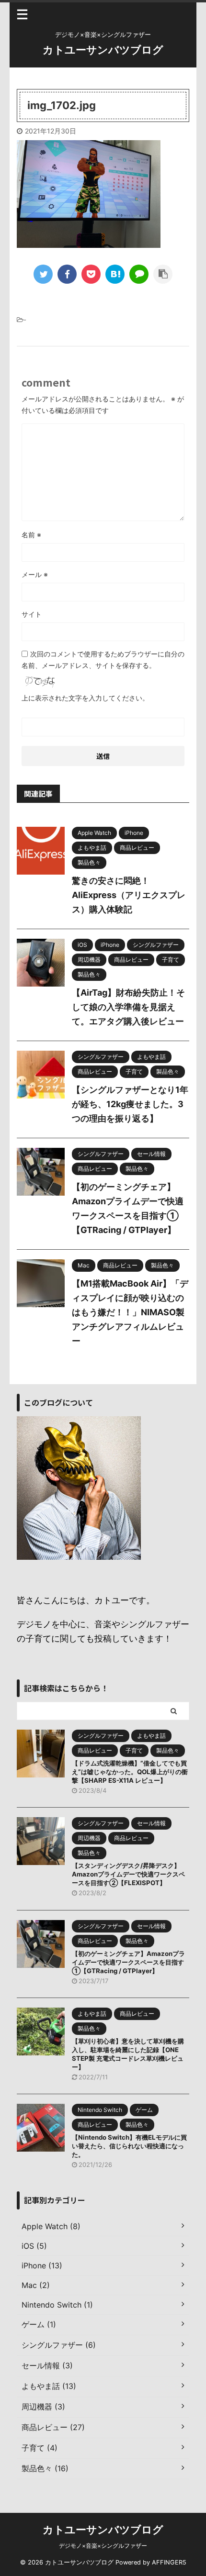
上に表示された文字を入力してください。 (85, 698)
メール (35, 574)
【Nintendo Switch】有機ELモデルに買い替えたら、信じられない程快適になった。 (129, 2146)
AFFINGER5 (169, 2562)
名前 (31, 535)
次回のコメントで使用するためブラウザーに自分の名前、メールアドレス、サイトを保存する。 (103, 660)
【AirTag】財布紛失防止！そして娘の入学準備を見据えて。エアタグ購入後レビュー (128, 1007)
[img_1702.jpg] (115, 274)
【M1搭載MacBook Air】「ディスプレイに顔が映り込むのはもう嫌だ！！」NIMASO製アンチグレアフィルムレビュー (130, 1312)
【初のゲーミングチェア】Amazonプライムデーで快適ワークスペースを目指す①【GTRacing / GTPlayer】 (128, 1962)
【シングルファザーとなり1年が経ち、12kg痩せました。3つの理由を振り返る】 (130, 1104)
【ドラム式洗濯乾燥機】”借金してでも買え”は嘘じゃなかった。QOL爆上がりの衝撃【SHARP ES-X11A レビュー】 (130, 1772)
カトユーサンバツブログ (103, 50)
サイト (32, 614)
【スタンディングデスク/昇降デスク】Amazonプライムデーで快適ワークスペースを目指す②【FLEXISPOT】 (128, 1874)
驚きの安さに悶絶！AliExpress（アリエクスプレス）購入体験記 (129, 895)
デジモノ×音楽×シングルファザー (103, 2546)
